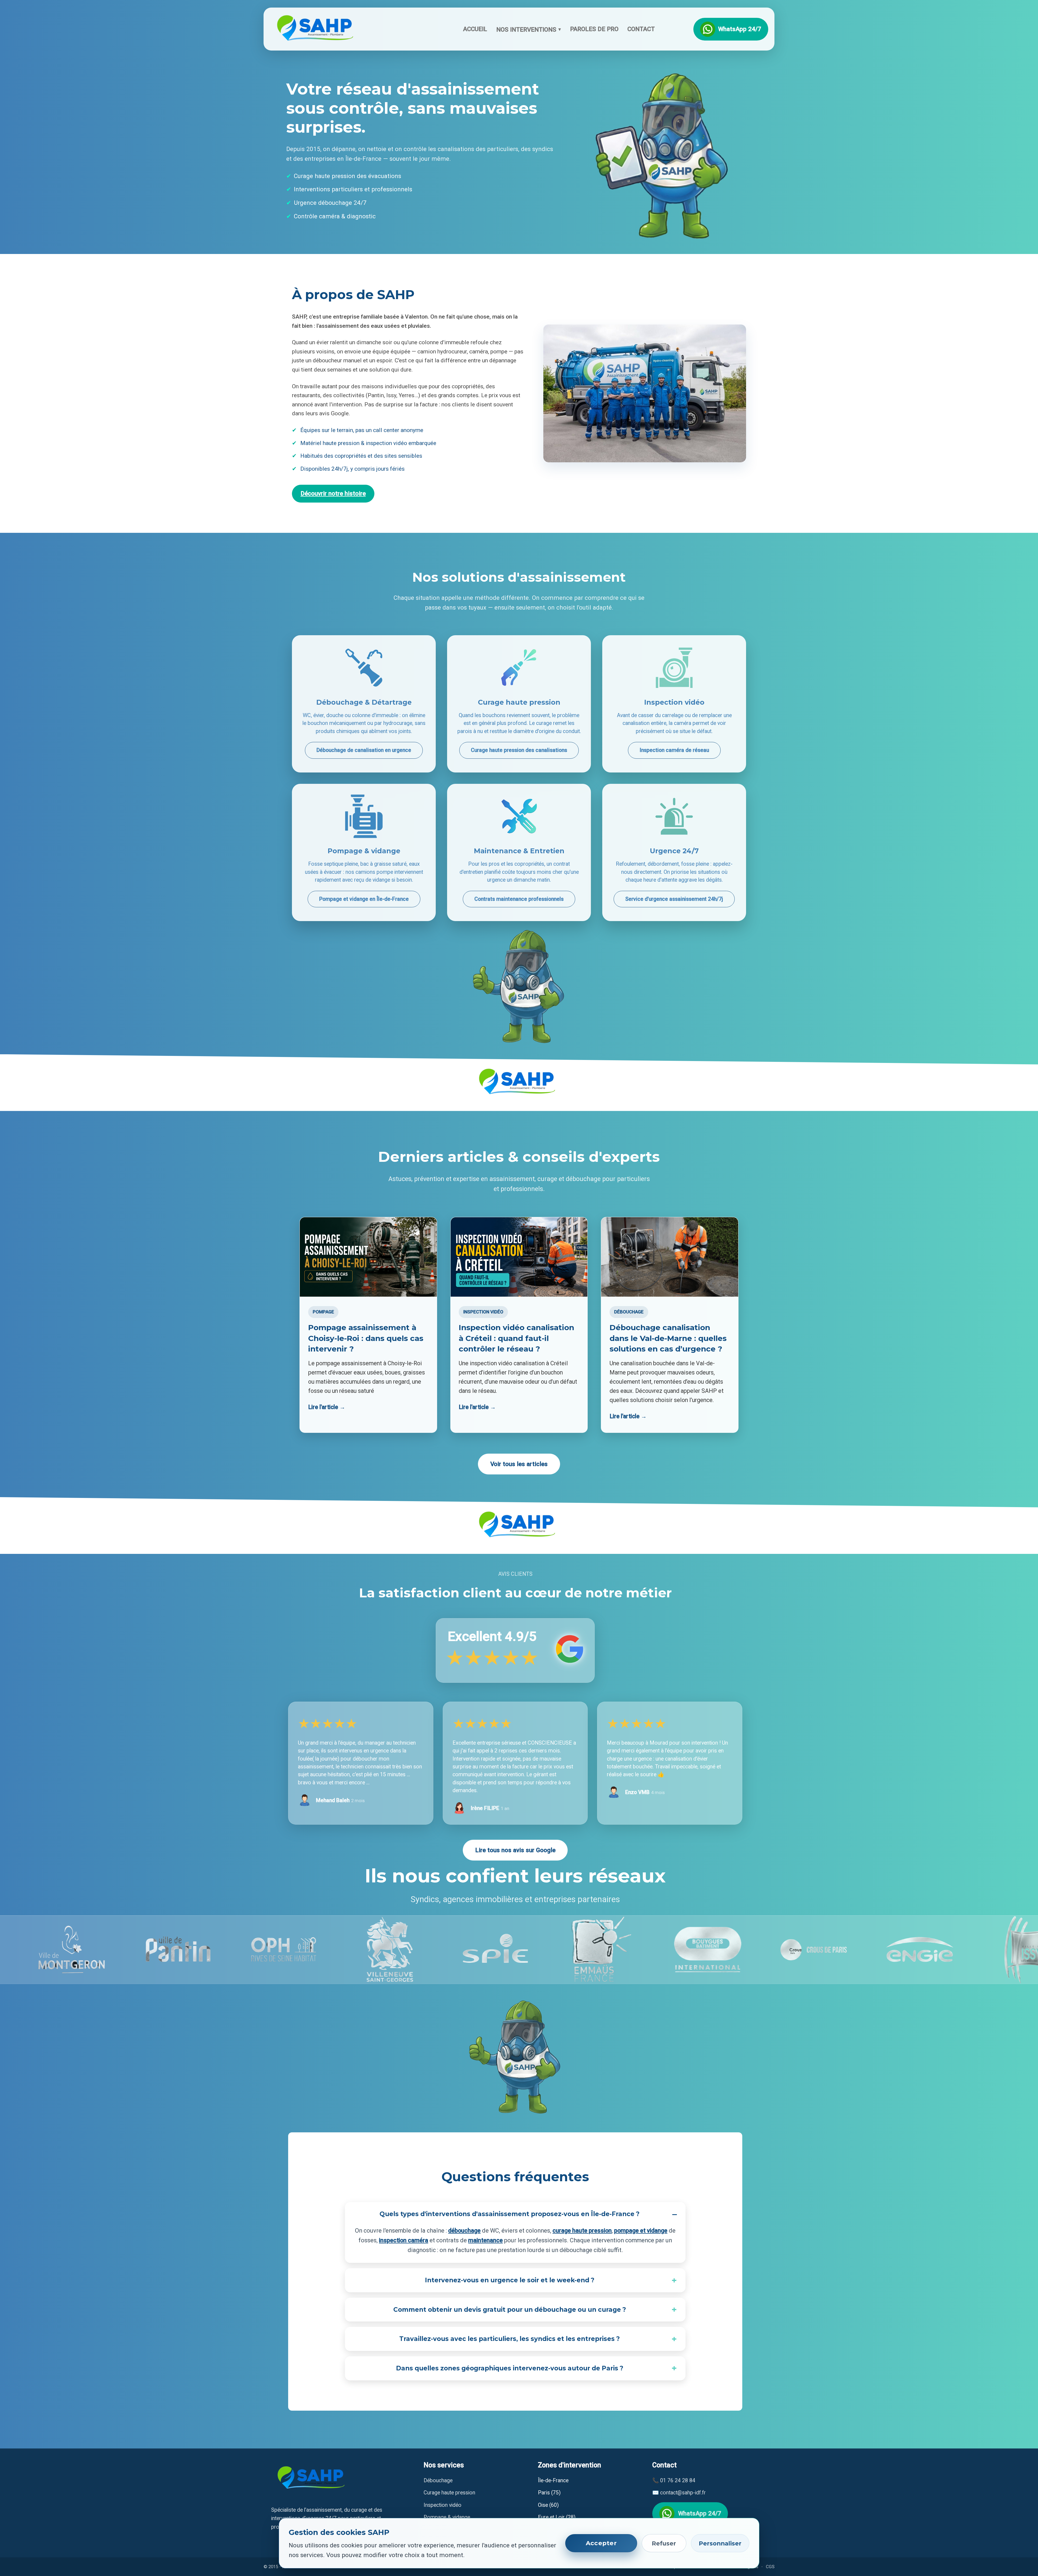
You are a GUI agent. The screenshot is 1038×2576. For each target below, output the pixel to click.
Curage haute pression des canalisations (519, 750)
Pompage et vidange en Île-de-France (364, 899)
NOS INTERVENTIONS (529, 29)
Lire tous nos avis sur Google (515, 1850)
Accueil (475, 29)
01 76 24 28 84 (678, 2480)
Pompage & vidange (447, 2517)
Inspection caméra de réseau (674, 750)
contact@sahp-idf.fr (683, 2493)
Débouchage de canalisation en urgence (364, 750)
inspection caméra (404, 2240)
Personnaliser (720, 2543)
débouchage (464, 2231)
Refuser (664, 2543)
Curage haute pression (449, 2493)
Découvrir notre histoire (333, 493)
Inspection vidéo (443, 2505)
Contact (641, 29)
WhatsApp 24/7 (740, 29)
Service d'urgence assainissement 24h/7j (674, 899)
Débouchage (438, 2480)
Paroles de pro (594, 29)
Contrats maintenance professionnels (519, 899)
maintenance (485, 2240)
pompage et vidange (641, 2231)
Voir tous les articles (519, 1464)
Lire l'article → (327, 1407)
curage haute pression (582, 2231)
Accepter (601, 2543)
